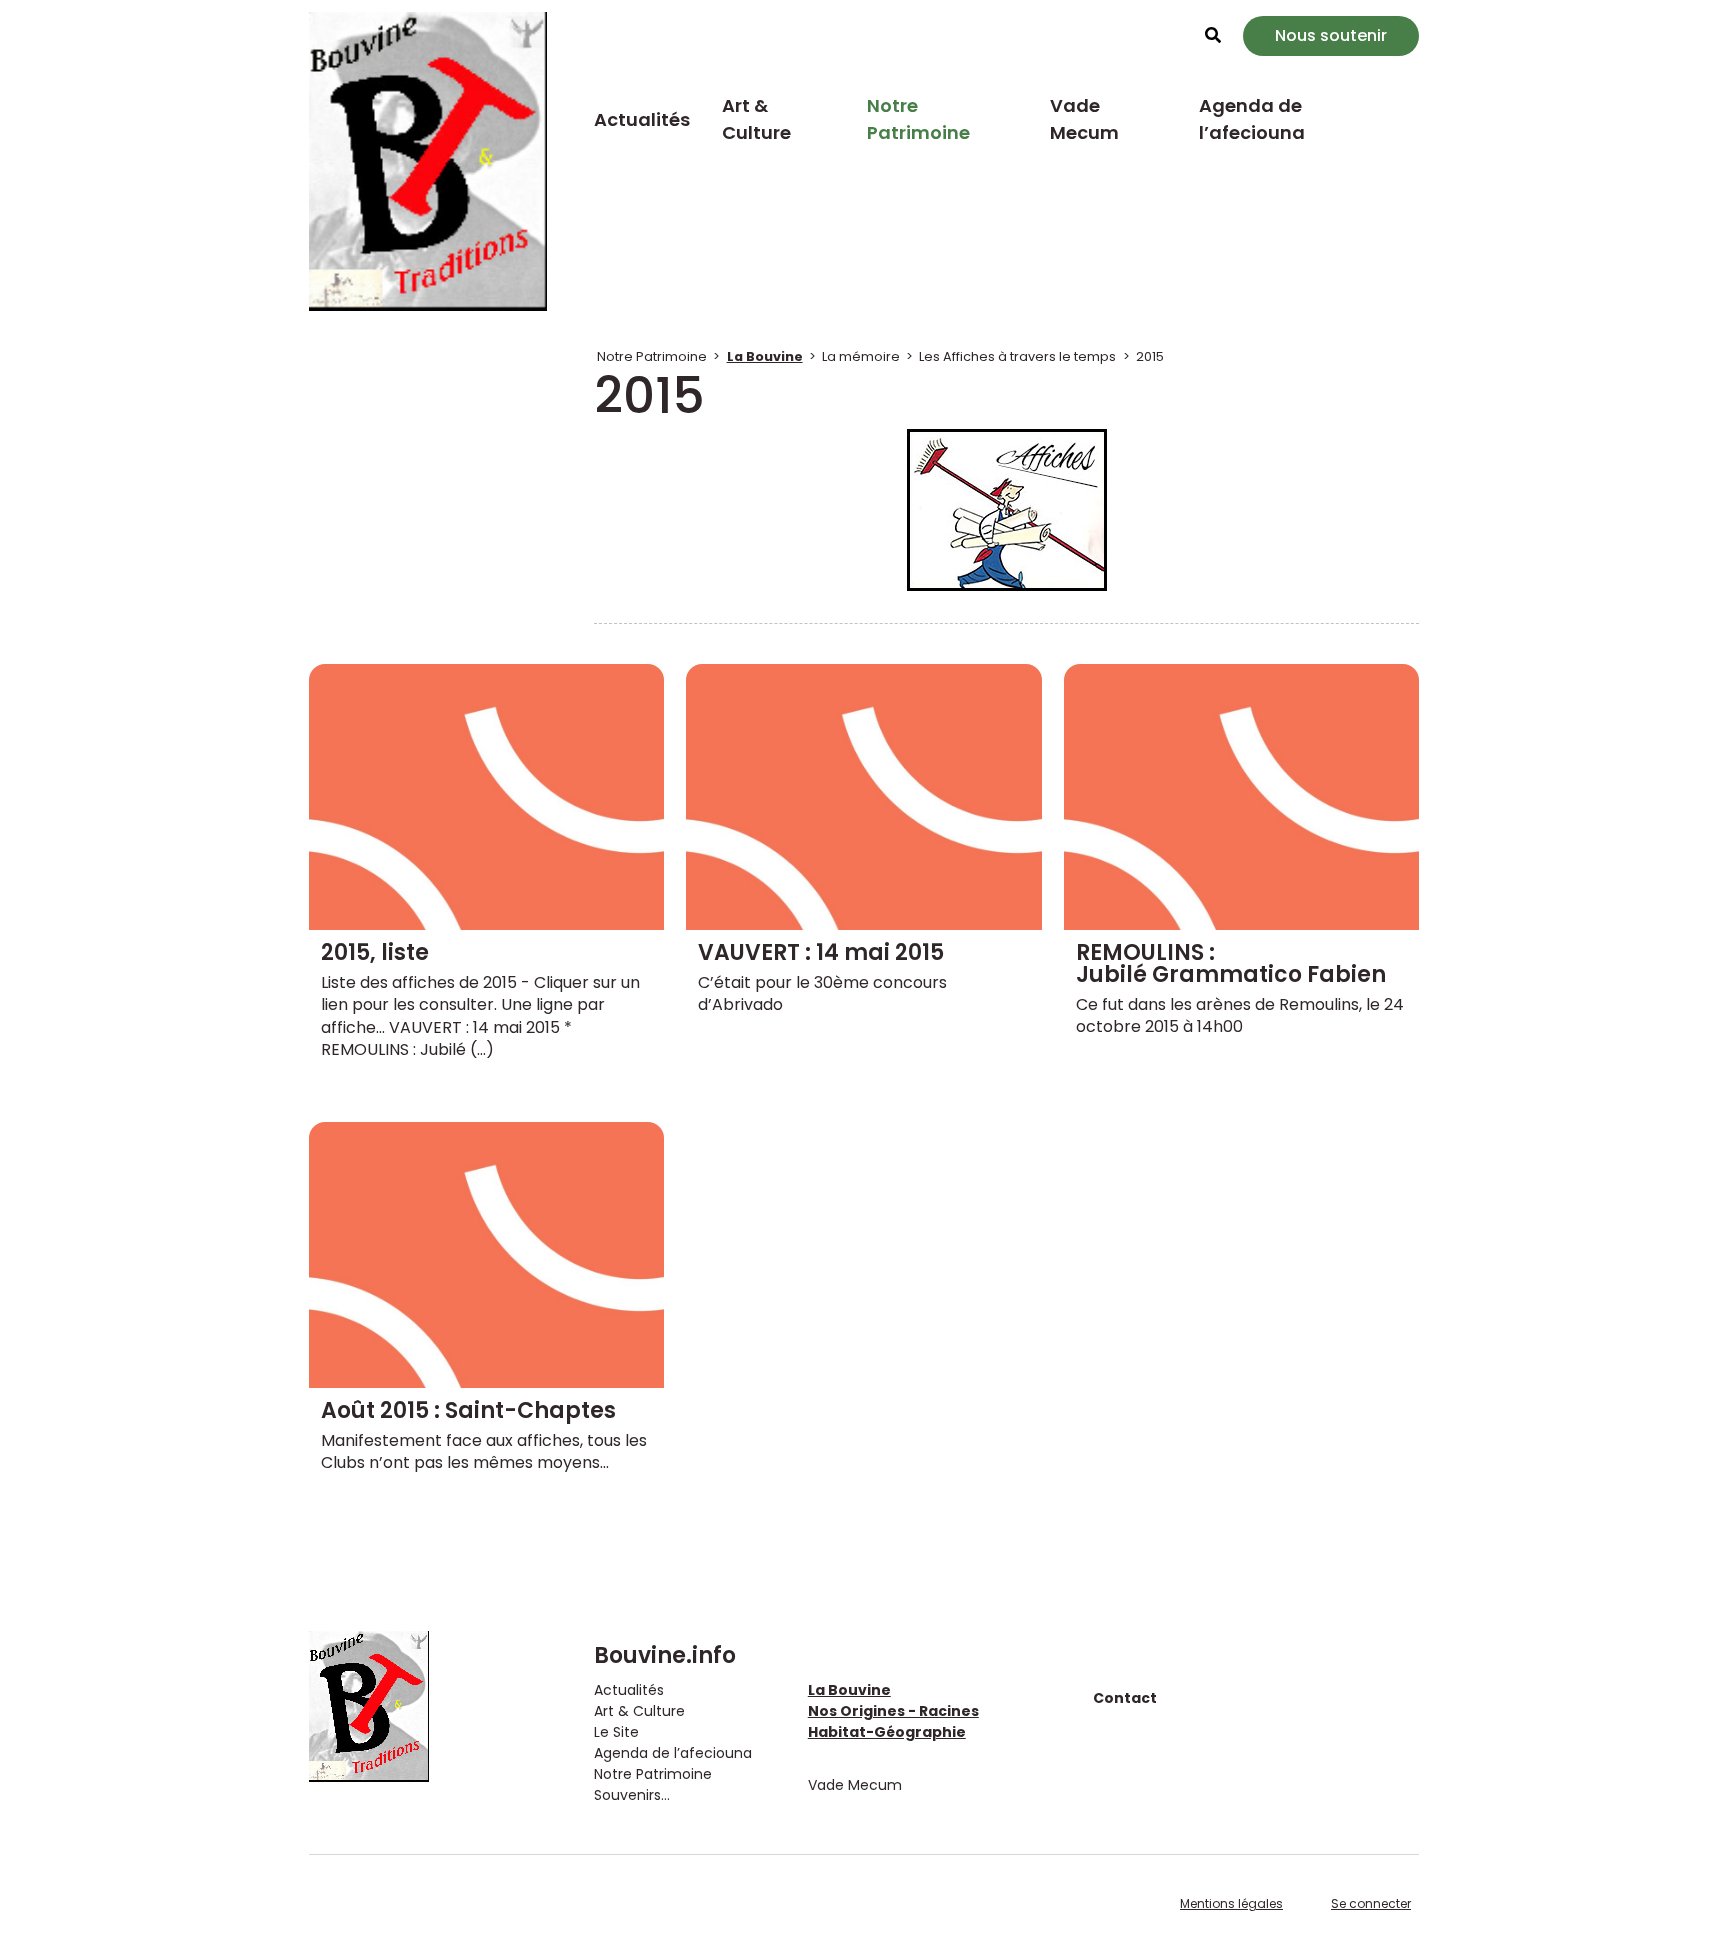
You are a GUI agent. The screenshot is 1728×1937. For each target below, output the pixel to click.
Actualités (642, 119)
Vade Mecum (1084, 119)
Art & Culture (756, 119)
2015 (1150, 356)
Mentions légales (1231, 1903)
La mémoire (861, 356)
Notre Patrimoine (918, 119)
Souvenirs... (632, 1795)
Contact (1125, 1698)
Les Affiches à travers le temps (1017, 356)
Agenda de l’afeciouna (1252, 119)
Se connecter (1371, 1903)
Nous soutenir (1331, 35)
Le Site (616, 1732)
